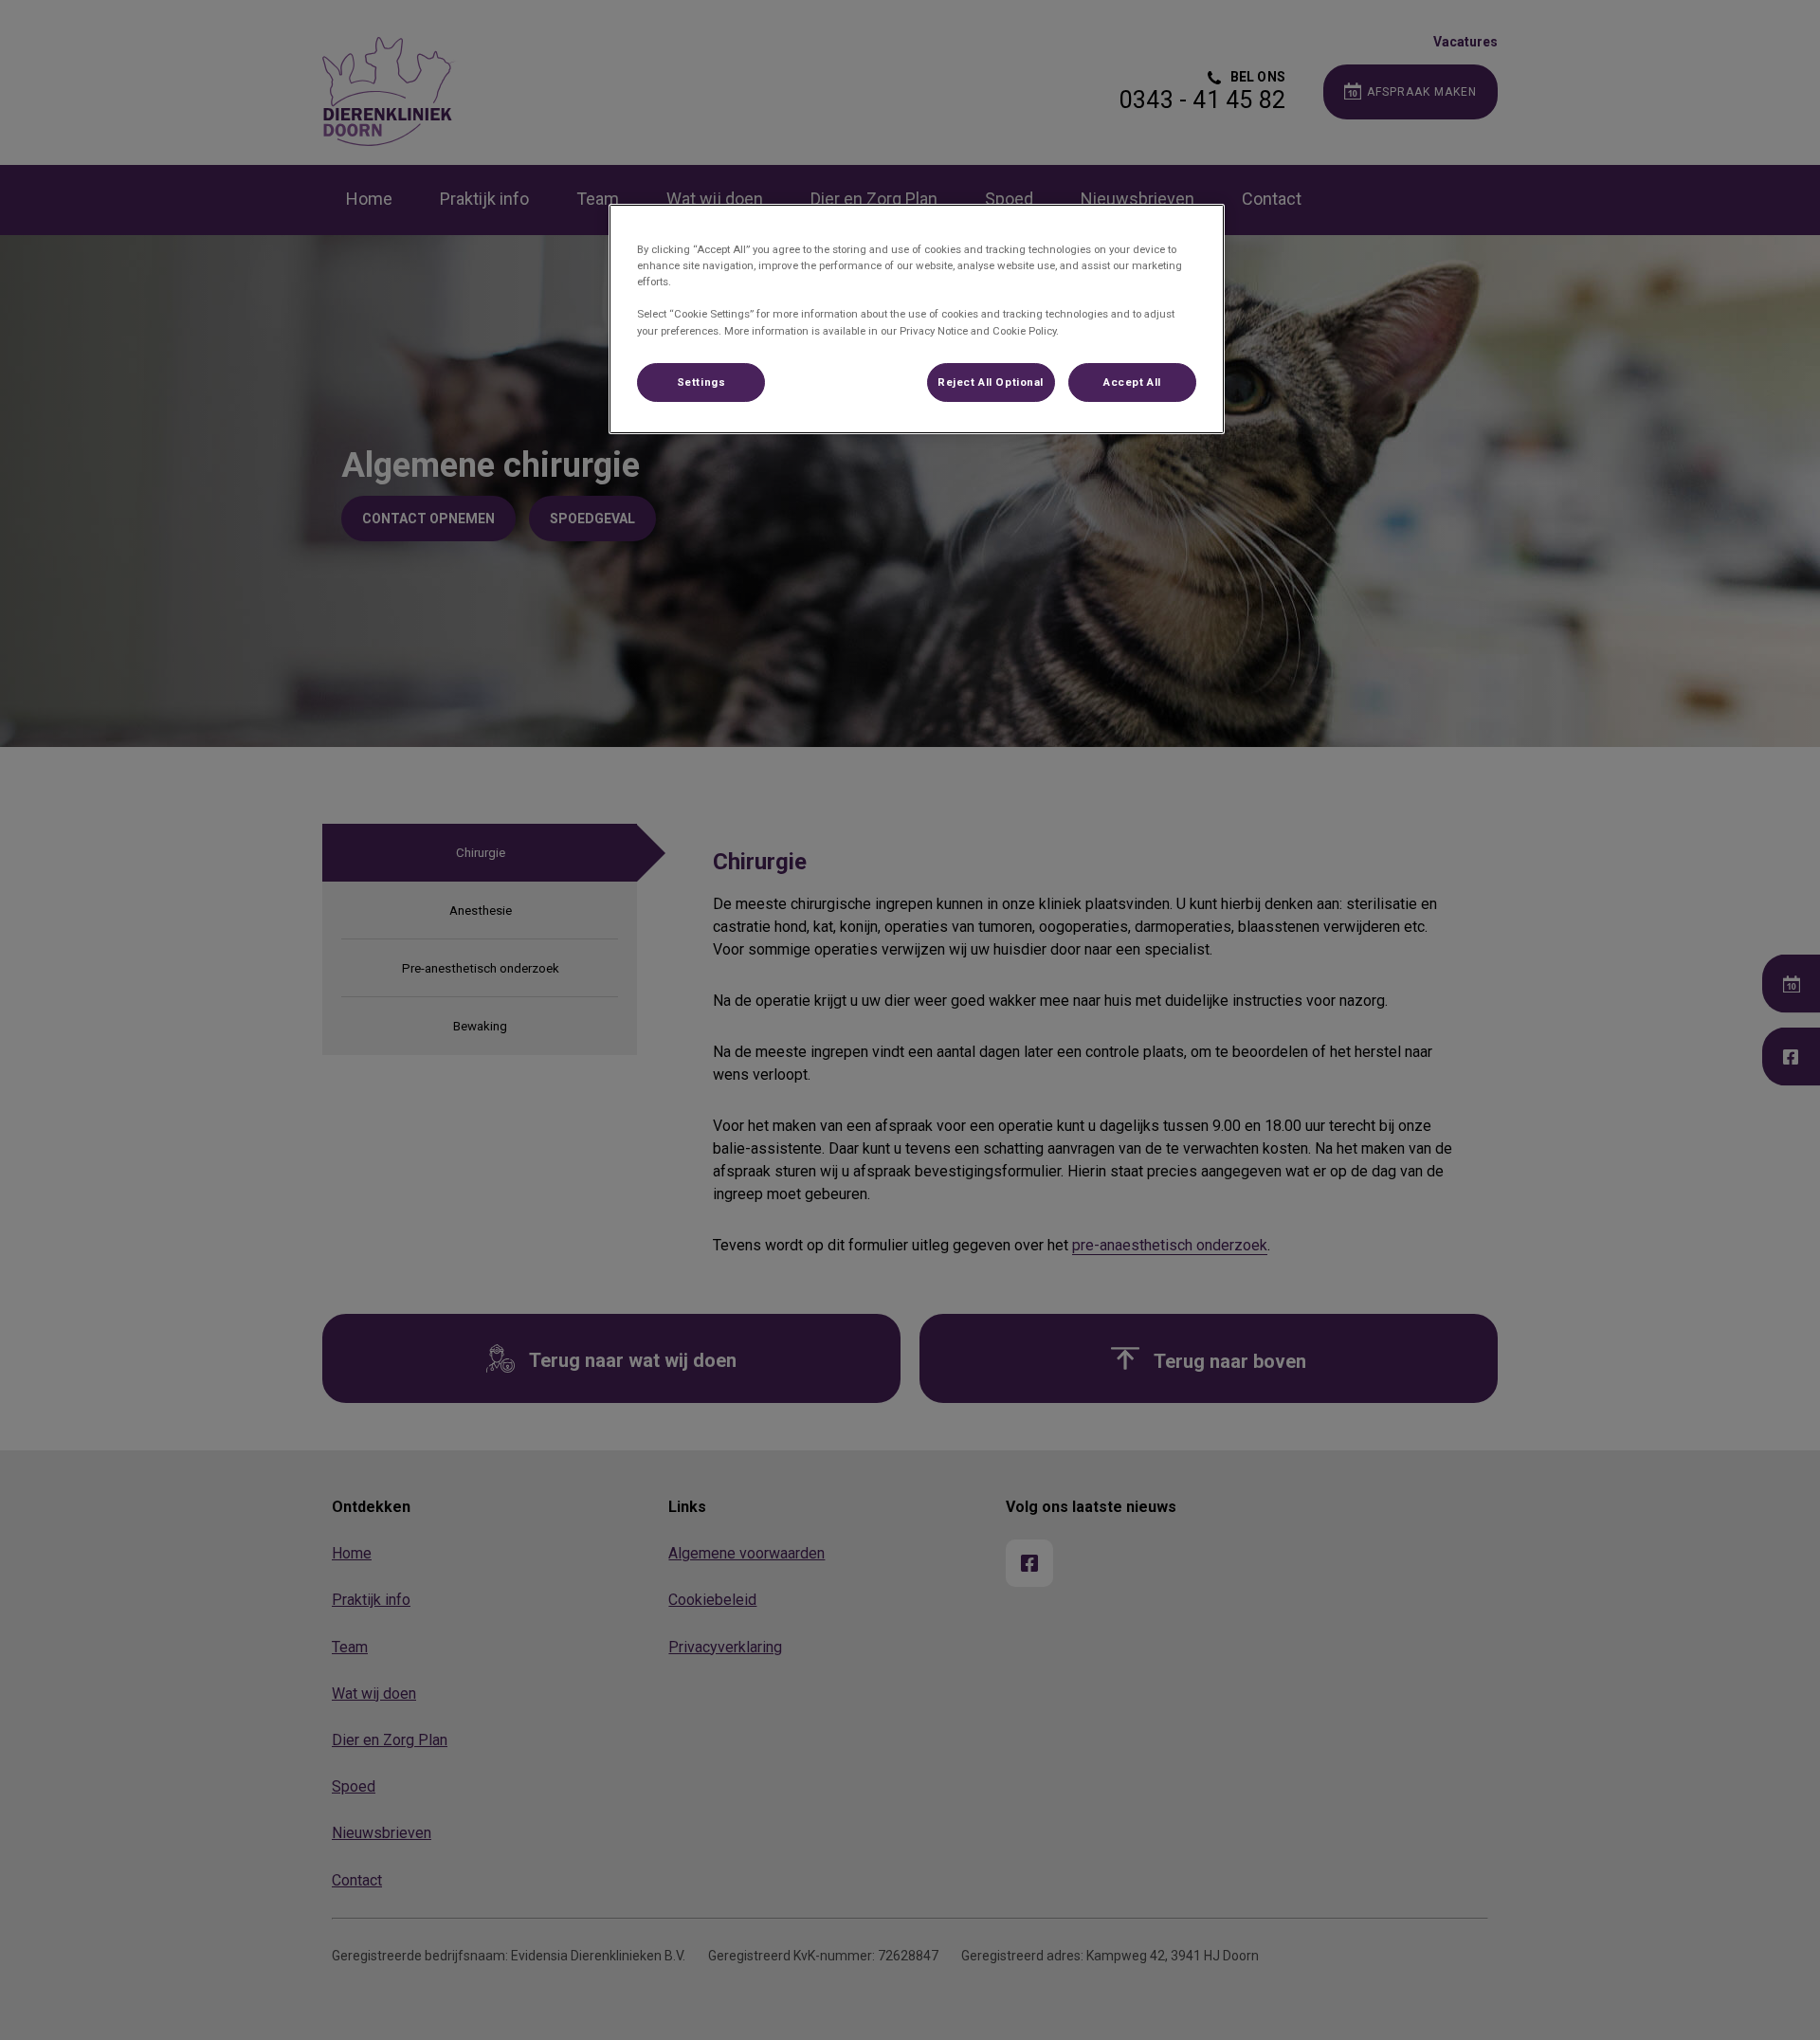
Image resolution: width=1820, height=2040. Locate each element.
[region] (917, 319)
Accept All (1132, 382)
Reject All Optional (991, 382)
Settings (701, 382)
